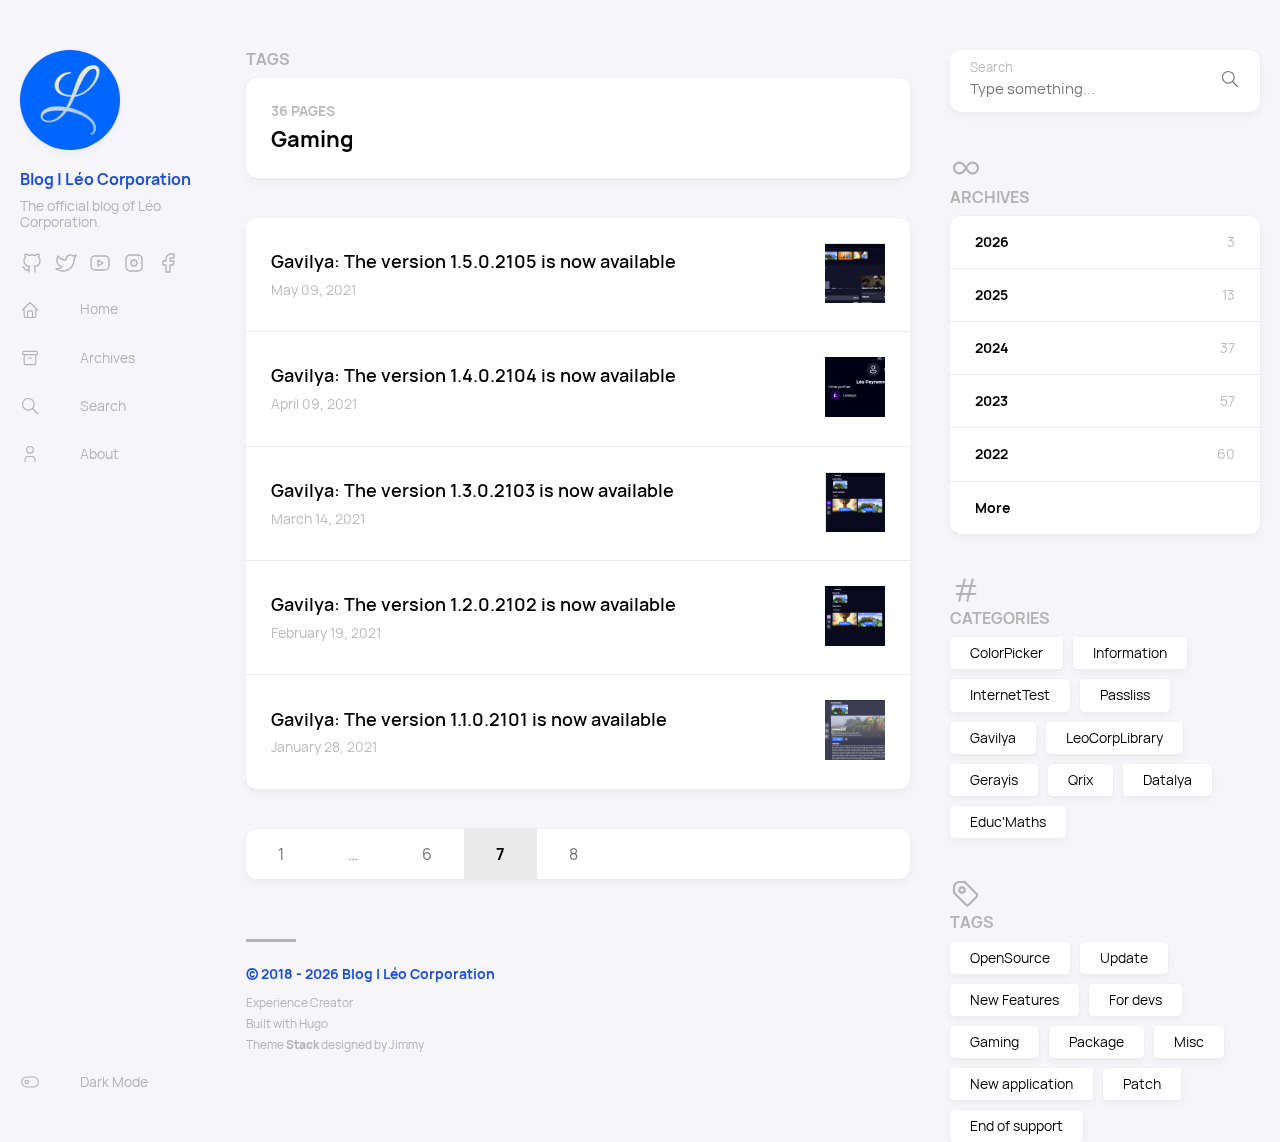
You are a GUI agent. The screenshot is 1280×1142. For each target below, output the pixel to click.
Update (1124, 957)
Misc (1189, 1041)
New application (1021, 1083)
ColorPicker (1006, 652)
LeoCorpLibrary (1114, 737)
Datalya (1167, 779)
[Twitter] (66, 269)
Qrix (1080, 779)
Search (991, 67)
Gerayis (994, 779)
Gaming (994, 1041)
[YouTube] (100, 269)
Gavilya (993, 737)
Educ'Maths (1008, 821)
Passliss (1125, 694)
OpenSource (1010, 957)
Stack (302, 1044)
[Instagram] (134, 269)
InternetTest (1010, 694)
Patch (1142, 1083)
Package (1096, 1041)
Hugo (313, 1023)
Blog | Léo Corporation (105, 179)
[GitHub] (32, 269)
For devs (1135, 999)
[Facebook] (168, 269)
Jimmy (406, 1044)
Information (1130, 652)
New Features (1014, 999)
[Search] (1230, 81)
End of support (1016, 1125)
